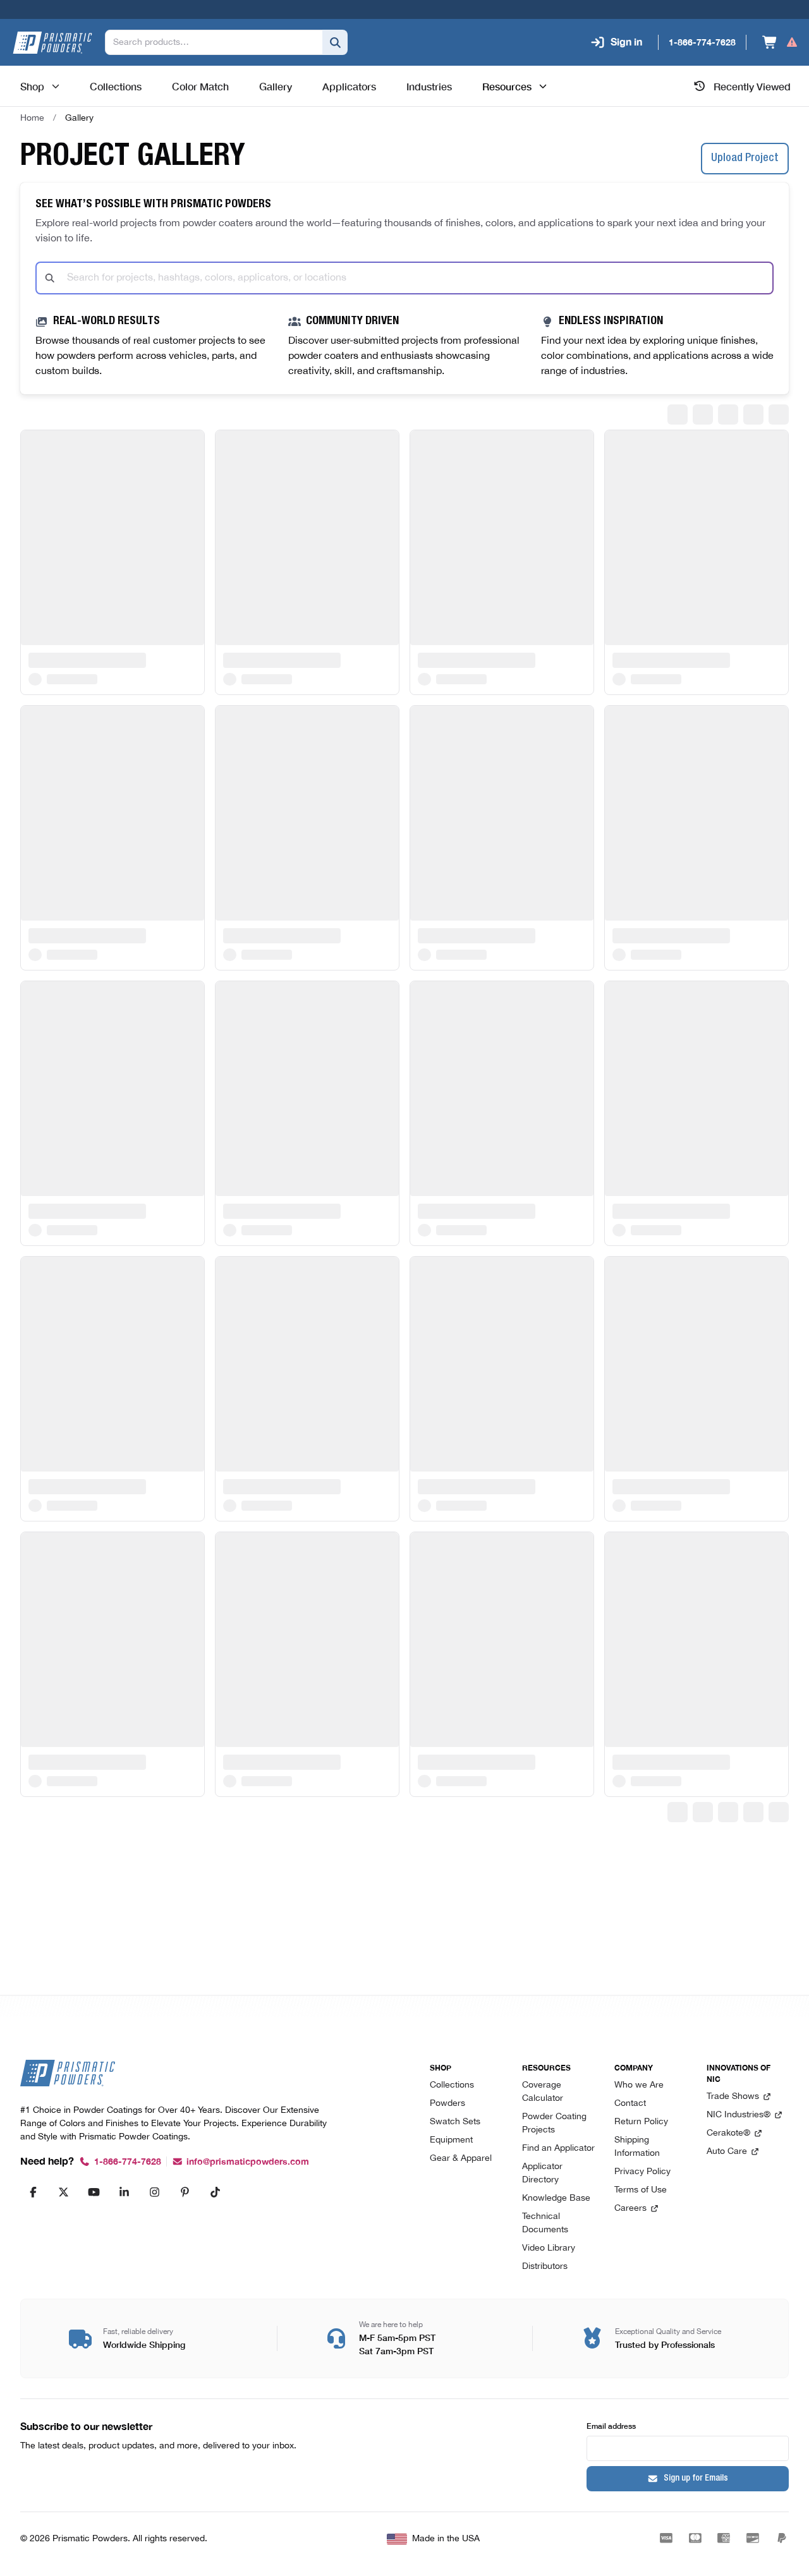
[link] (79, 118)
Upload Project (745, 159)
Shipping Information (637, 2147)
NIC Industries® (739, 2115)
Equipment (451, 2140)
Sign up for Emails (696, 2479)
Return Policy (641, 2122)
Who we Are (639, 2085)
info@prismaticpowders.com (248, 2162)
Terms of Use (641, 2190)
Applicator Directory (542, 2174)
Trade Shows (733, 2097)
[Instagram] (154, 2192)
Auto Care (727, 2152)
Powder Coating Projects (554, 2124)
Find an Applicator (558, 2149)
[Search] (335, 42)
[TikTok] (215, 2192)
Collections (452, 2085)
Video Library (549, 2248)
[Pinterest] (185, 2192)
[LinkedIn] (124, 2192)
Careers (630, 2209)
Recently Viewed (752, 86)
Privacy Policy (642, 2172)
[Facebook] (33, 2192)
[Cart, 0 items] (780, 42)
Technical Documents (545, 2223)
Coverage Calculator (543, 2092)
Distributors (545, 2267)
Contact (630, 2104)
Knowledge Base (556, 2198)
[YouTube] (94, 2192)
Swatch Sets (455, 2122)
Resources (507, 86)
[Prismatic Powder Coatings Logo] (52, 43)
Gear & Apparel (461, 2159)
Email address (611, 2425)
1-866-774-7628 (128, 2162)
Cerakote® (728, 2133)
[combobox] (404, 278)
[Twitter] (63, 2192)
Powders (447, 2104)
